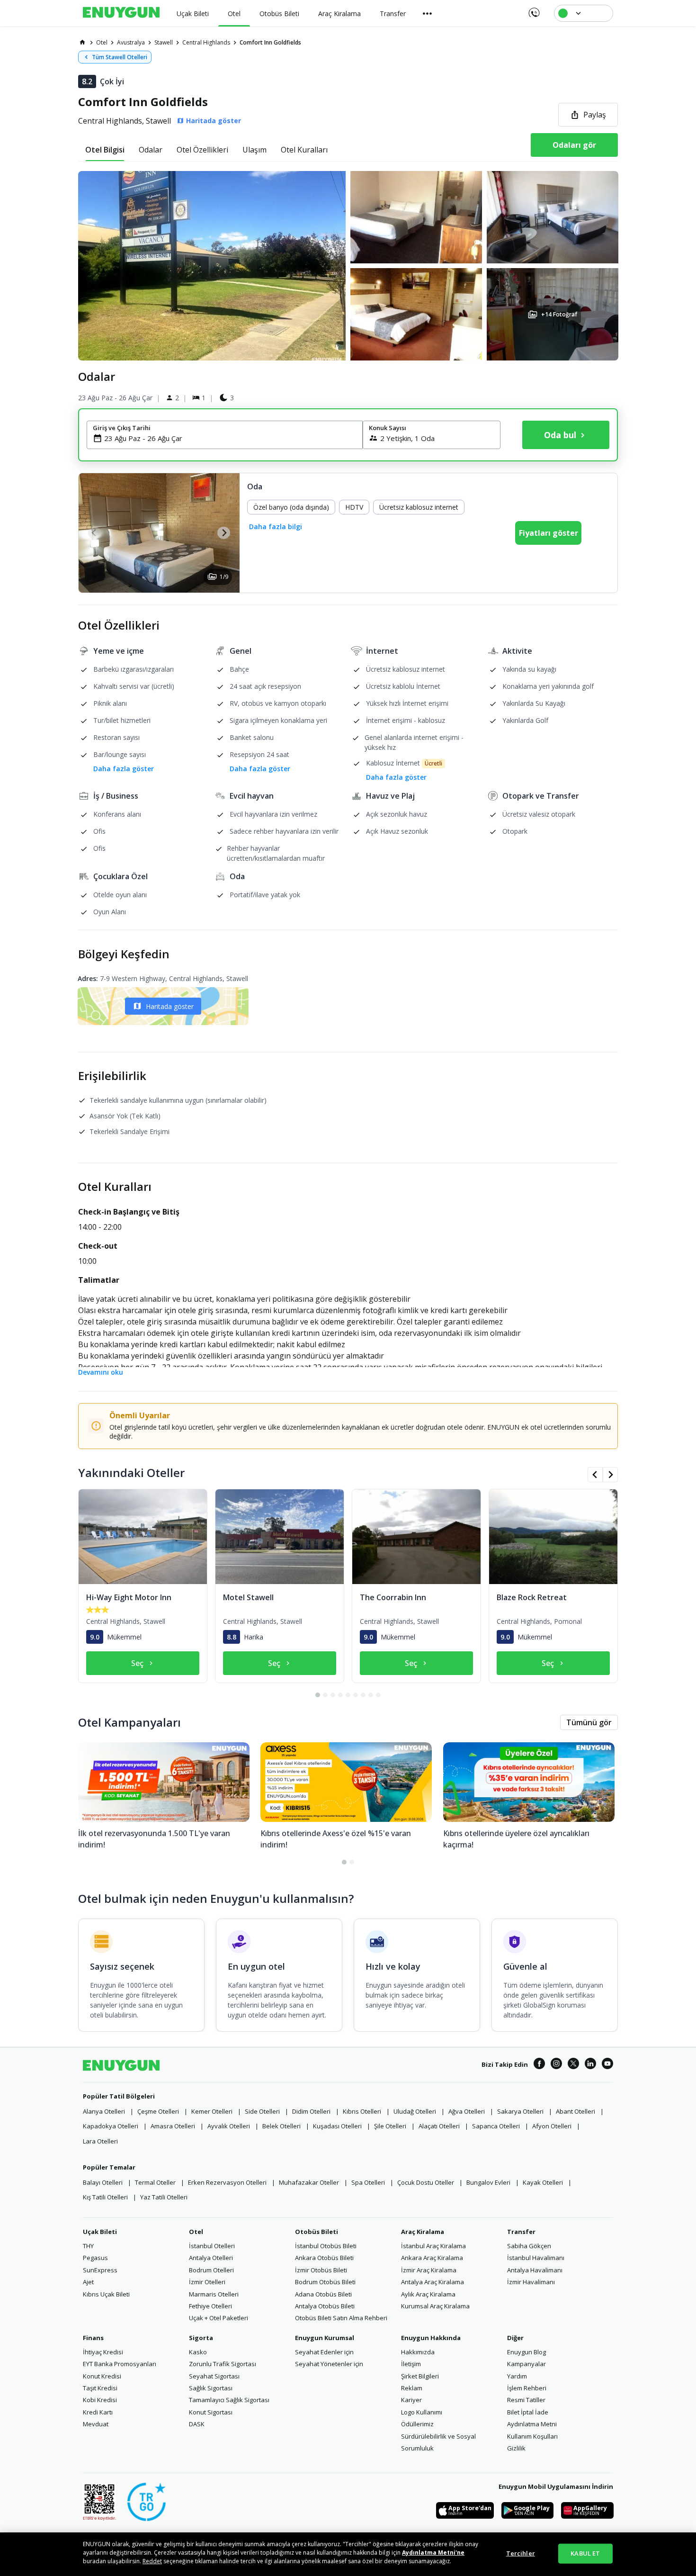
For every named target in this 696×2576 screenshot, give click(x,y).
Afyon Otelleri (552, 2126)
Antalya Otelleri (211, 2258)
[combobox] (230, 438)
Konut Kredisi (102, 2376)
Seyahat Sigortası (214, 2376)
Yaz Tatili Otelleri (164, 2197)
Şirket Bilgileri (420, 2376)
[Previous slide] (94, 533)
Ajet (88, 2282)
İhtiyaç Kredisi (103, 2352)
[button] (348, 266)
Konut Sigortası (211, 2412)
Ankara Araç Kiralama (432, 2258)
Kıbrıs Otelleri (362, 2111)
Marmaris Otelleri (214, 2294)
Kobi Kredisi (100, 2400)
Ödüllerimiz (417, 2424)
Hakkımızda (418, 2352)
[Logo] (121, 13)
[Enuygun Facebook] (539, 2065)
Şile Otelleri (390, 2126)
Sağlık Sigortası (211, 2388)
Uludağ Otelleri (415, 2111)
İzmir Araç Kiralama (429, 2270)
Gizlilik (516, 2448)
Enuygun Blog (526, 2352)
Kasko (198, 2352)
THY (88, 2246)
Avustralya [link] (131, 42)
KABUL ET (585, 2553)
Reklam (412, 2388)
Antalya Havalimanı (535, 2270)
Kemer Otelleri (212, 2111)
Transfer (521, 2232)
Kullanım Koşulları (532, 2436)
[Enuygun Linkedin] (590, 2065)
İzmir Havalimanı (531, 2282)
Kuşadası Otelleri (337, 2126)
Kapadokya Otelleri (111, 2126)
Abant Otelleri (576, 2111)
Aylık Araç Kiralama (428, 2294)
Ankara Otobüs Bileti (324, 2258)
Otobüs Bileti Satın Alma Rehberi (341, 2318)
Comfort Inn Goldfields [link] (270, 42)
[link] (82, 42)
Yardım (517, 2376)
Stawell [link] (164, 42)
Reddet (152, 2561)
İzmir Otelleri (207, 2282)
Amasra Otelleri (173, 2126)
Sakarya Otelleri (520, 2111)
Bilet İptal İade (528, 2412)
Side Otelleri (262, 2111)
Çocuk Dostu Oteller (426, 2182)
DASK (197, 2424)
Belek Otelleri (281, 2126)
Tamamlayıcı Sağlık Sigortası (229, 2400)
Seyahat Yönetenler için (329, 2364)
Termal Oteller (155, 2182)
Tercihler (521, 2553)
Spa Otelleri (368, 2182)
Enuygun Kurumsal (325, 2338)
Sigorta (201, 2338)
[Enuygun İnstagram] (556, 2065)
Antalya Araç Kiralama (433, 2282)
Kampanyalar (526, 2364)
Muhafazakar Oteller (309, 2182)
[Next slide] (224, 533)
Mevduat (96, 2424)
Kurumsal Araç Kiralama (435, 2306)
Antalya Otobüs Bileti (325, 2306)
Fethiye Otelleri (210, 2306)
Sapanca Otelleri (496, 2126)
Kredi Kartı (98, 2412)
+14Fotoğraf (559, 314)
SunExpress (100, 2270)
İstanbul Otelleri (212, 2246)
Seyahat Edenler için (324, 2352)
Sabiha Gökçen (529, 2246)
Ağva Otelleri (467, 2111)
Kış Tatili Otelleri (105, 2197)
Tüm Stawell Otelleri (120, 57)
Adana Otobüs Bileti (323, 2294)
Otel (196, 2232)
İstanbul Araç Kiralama (433, 2246)
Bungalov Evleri (488, 2182)
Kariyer (411, 2400)
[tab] (105, 150)
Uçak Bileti (100, 2232)
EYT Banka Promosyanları (120, 2364)
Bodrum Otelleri (211, 2270)
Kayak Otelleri (543, 2182)
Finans (93, 2338)
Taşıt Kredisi (100, 2388)
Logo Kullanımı (422, 2412)
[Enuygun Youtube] (607, 2065)
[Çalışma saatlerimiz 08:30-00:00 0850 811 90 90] (533, 9)
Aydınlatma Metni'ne (433, 2553)
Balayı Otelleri (103, 2182)
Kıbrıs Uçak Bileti (106, 2294)
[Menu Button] (428, 13)
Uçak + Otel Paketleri (219, 2318)
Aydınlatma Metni (532, 2424)
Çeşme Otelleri (158, 2111)
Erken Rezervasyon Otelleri (227, 2182)
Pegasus (95, 2258)
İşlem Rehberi (527, 2388)
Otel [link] (102, 42)
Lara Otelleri (100, 2141)
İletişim (411, 2364)
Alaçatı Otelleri (439, 2126)
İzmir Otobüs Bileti (321, 2270)
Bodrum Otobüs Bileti (325, 2282)
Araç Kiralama (423, 2232)
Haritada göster (170, 1006)
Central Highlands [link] (206, 42)
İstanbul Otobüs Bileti (326, 2246)
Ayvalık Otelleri (229, 2126)
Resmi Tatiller (526, 2400)
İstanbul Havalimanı (536, 2258)
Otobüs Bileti (317, 2232)
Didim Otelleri (311, 2111)
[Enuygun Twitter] (573, 2065)
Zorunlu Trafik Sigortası (223, 2364)
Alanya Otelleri (104, 2111)
